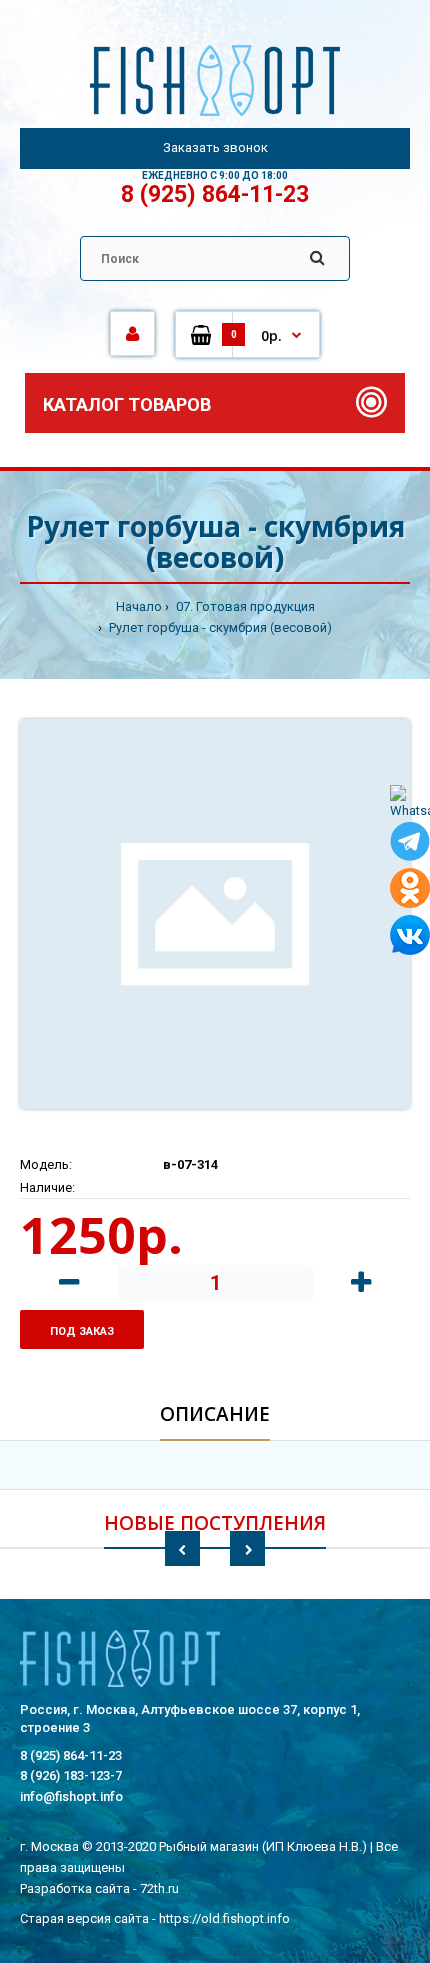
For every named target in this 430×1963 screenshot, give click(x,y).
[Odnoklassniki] (410, 891)
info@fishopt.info (71, 1796)
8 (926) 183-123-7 (71, 1775)
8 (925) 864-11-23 (215, 194)
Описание (215, 1414)
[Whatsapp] (410, 803)
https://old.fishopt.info (224, 1918)
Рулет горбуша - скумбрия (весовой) (219, 627)
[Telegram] (410, 845)
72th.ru (159, 1888)
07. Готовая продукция (244, 606)
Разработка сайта (75, 1888)
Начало (139, 606)
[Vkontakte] (410, 938)
